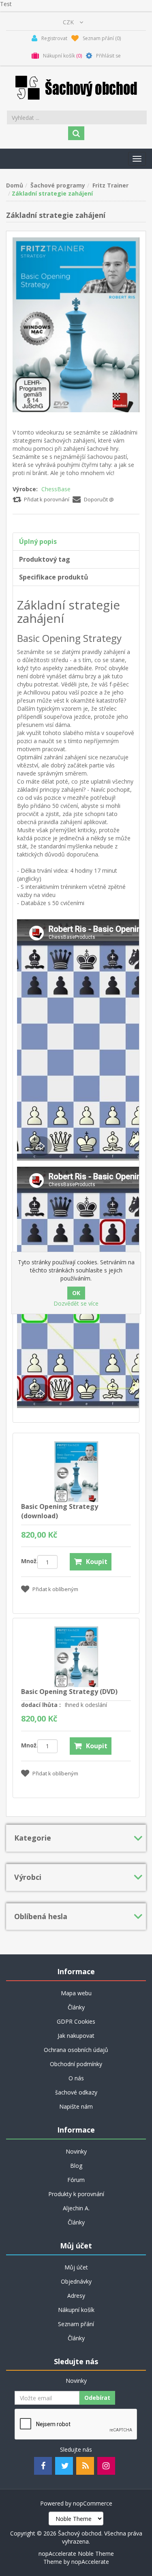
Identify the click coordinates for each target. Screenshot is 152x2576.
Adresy (76, 2296)
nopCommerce (93, 2503)
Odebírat (97, 2398)
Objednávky (76, 2281)
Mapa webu (76, 1993)
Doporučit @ (99, 499)
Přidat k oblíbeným (55, 1589)
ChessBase (56, 489)
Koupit (97, 1562)
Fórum (76, 2180)
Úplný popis (38, 541)
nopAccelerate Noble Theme (76, 2554)
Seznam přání (76, 2324)
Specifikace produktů (54, 577)
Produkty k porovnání (76, 2194)
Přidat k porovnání (47, 499)
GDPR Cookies (76, 2021)
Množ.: (29, 1561)
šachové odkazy (76, 2092)
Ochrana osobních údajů (76, 2050)
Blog (76, 2166)
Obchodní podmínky (76, 2064)
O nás (76, 2078)
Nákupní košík (76, 2310)
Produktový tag (45, 559)
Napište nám (76, 2106)
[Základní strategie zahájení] (76, 324)
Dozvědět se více (76, 1303)
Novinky (76, 2151)
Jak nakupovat (76, 2036)
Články (76, 2007)
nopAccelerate (90, 2562)
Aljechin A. (76, 2208)
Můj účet (76, 2267)
